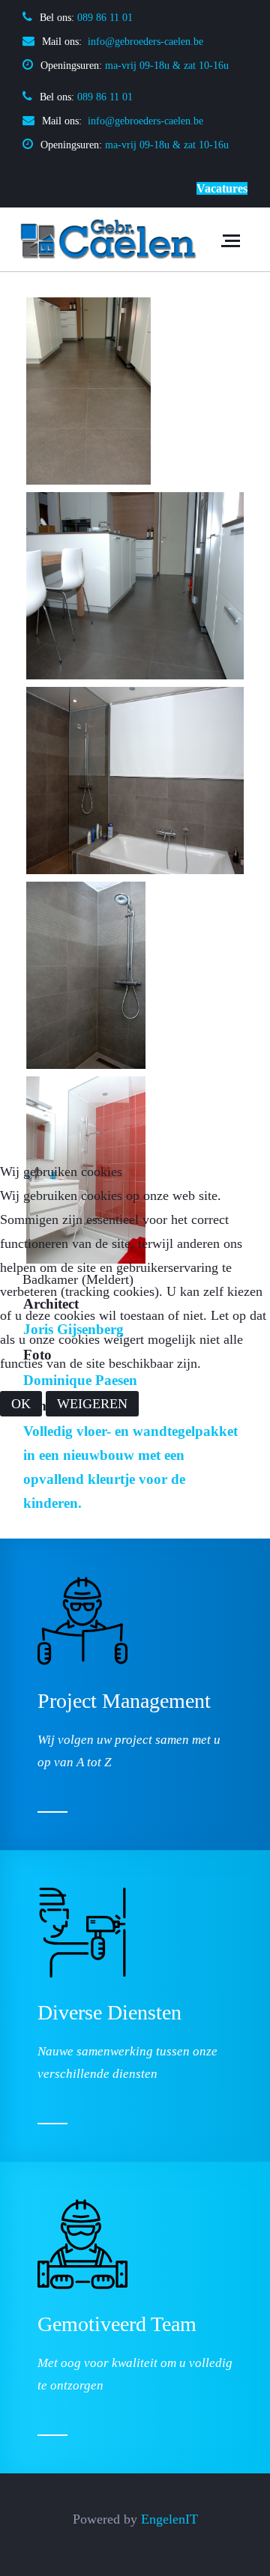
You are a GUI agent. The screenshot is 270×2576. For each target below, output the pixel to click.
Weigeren (92, 1404)
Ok (21, 1404)
